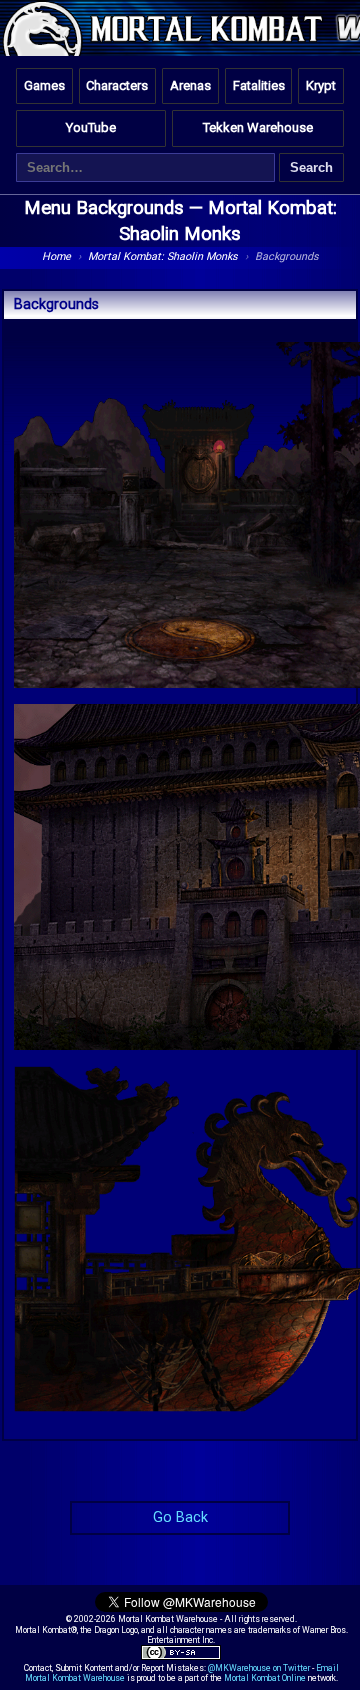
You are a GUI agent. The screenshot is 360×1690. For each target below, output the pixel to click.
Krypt (321, 85)
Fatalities (259, 85)
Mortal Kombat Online (265, 1678)
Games (44, 85)
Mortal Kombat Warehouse (75, 1678)
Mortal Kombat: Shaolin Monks (163, 256)
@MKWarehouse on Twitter (259, 1668)
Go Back (180, 1517)
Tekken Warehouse (258, 127)
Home (56, 256)
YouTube (91, 127)
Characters (117, 85)
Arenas (190, 85)
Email (327, 1668)
